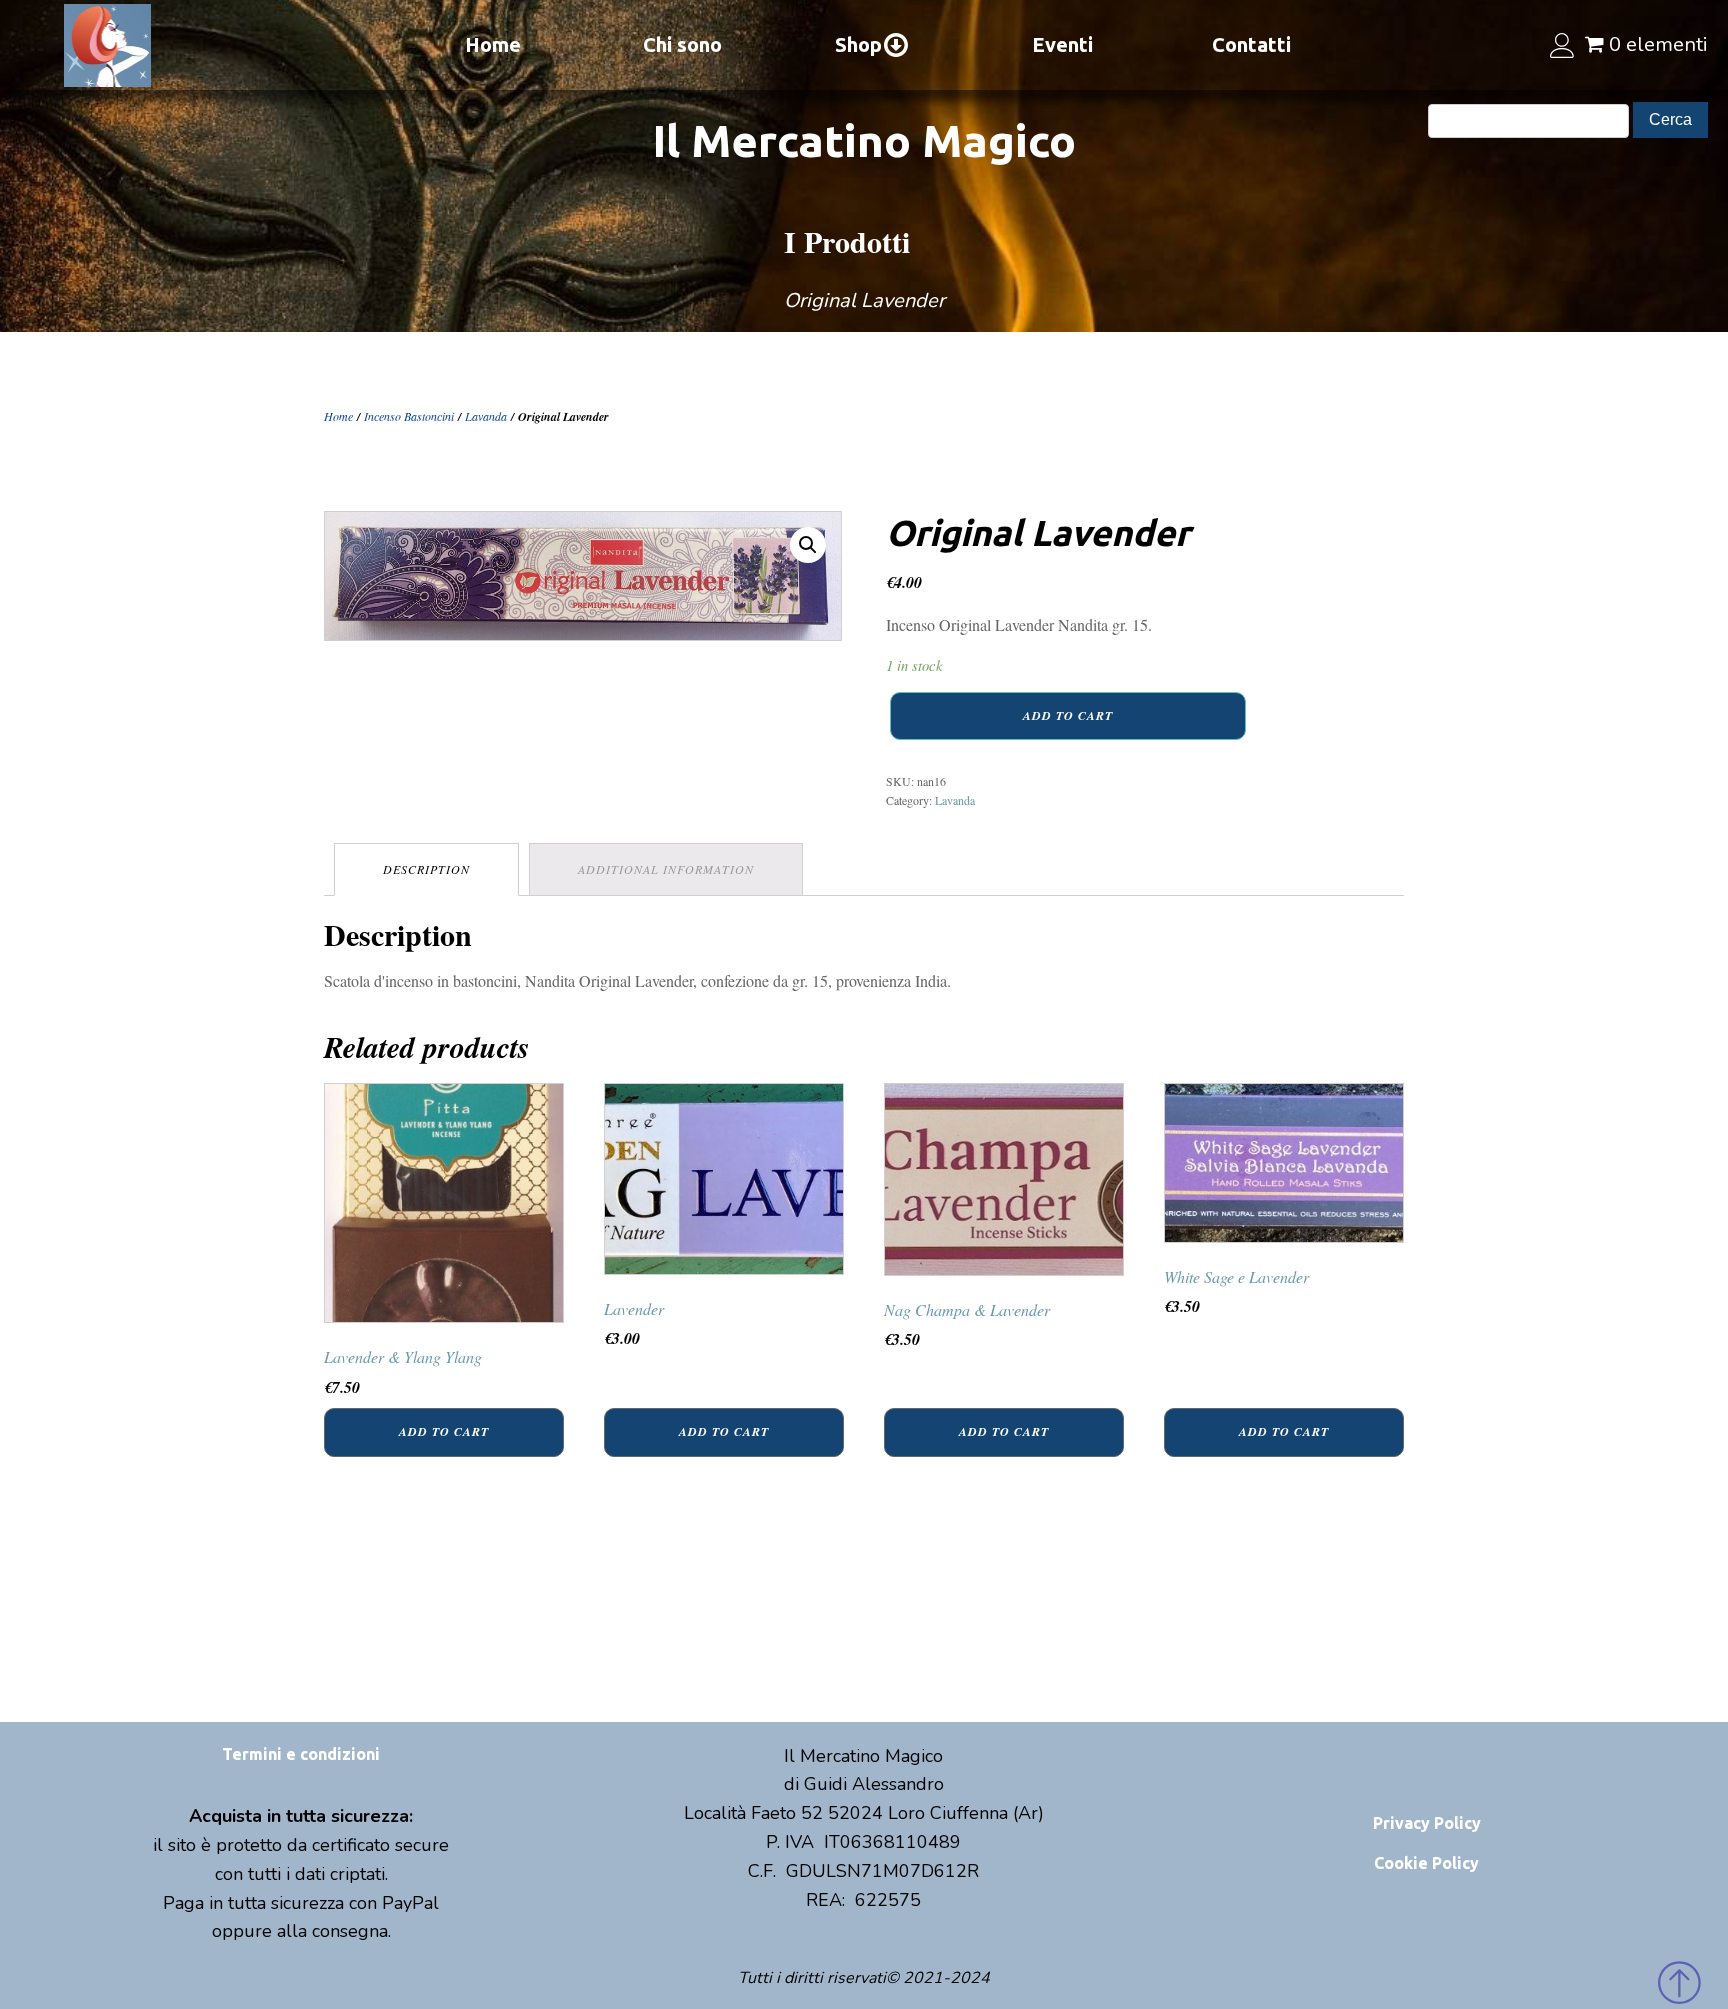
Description (426, 869)
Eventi (1062, 44)
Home (493, 44)
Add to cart (1068, 715)
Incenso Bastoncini (409, 416)
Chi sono (682, 44)
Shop (858, 44)
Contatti (1251, 44)
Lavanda (486, 416)
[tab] (426, 869)
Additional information (666, 869)
